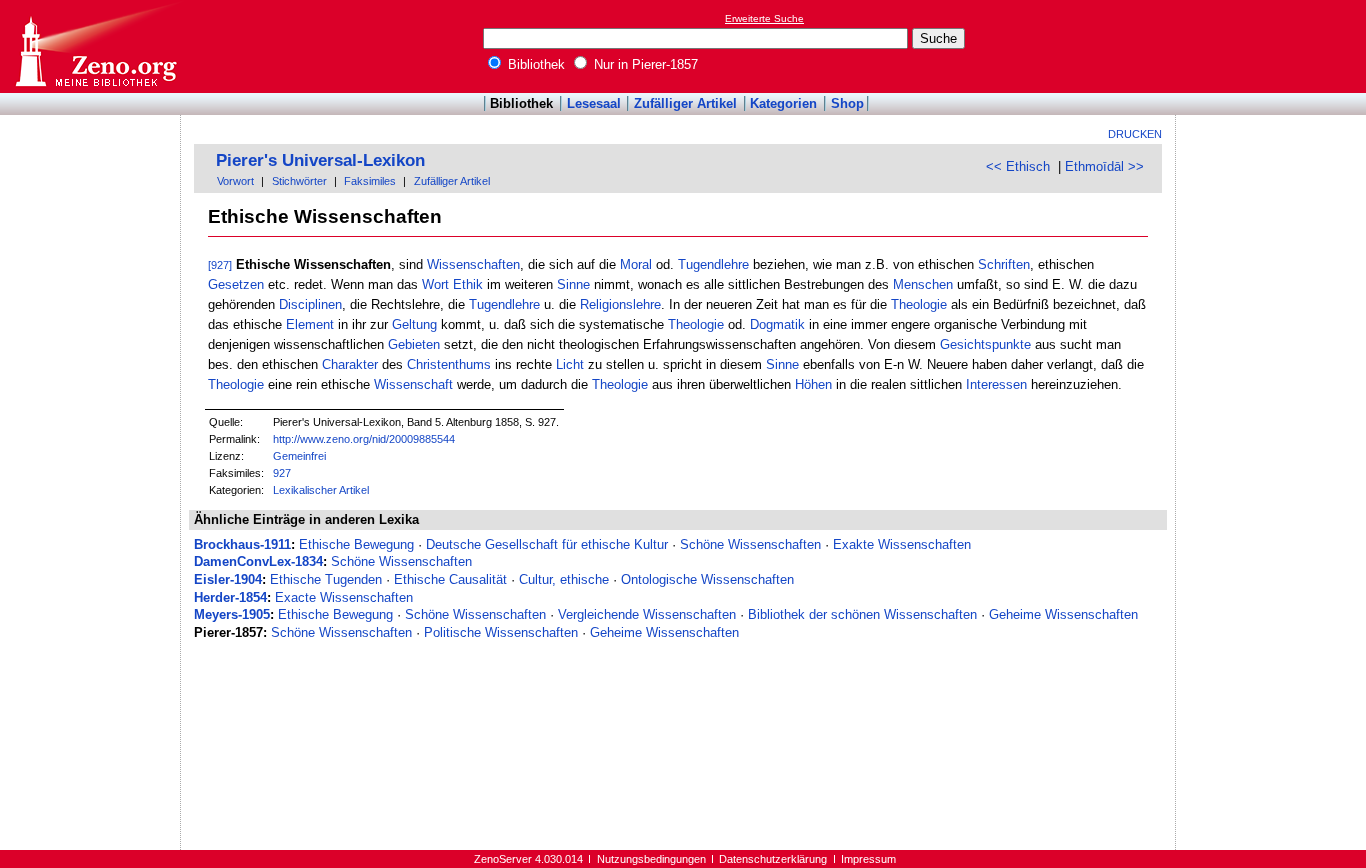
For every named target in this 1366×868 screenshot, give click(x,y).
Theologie (919, 304)
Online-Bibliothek (95, 46)
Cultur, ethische (564, 579)
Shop (847, 103)
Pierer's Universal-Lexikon (320, 160)
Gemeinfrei (299, 456)
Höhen (813, 384)
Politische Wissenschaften (501, 632)
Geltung (414, 324)
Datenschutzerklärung (773, 859)
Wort (435, 284)
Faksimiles (370, 181)
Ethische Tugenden (326, 579)
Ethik (468, 284)
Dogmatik (777, 324)
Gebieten (414, 344)
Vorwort (235, 181)
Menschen (923, 284)
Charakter (350, 364)
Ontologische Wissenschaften (707, 579)
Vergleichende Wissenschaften (647, 614)
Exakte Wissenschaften (902, 544)
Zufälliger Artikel (685, 103)
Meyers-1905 (232, 614)
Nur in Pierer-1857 (644, 64)
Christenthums (449, 364)
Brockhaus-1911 (242, 544)
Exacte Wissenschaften (344, 597)
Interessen (996, 384)
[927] (220, 265)
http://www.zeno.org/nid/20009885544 (364, 439)
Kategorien (783, 103)
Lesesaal (594, 103)
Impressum (868, 859)
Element (310, 324)
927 (282, 473)
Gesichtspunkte (985, 344)
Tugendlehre (713, 264)
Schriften (1004, 264)
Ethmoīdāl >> (1104, 166)
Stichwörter (299, 181)
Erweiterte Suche (764, 18)
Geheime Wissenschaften (1063, 614)
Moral (636, 264)
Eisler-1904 (228, 579)
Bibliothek (534, 64)
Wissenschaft (413, 384)
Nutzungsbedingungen (651, 859)
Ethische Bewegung (356, 544)
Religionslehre (620, 304)
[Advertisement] (1274, 46)
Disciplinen (310, 304)
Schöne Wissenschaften (750, 544)
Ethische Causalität (450, 579)
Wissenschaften (473, 264)
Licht (570, 364)
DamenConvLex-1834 (258, 561)
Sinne (573, 284)
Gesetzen (236, 284)
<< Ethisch (1018, 166)
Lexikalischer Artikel (321, 490)
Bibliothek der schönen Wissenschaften (862, 614)
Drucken (1135, 134)
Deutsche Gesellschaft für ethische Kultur (547, 544)
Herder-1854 (230, 597)
